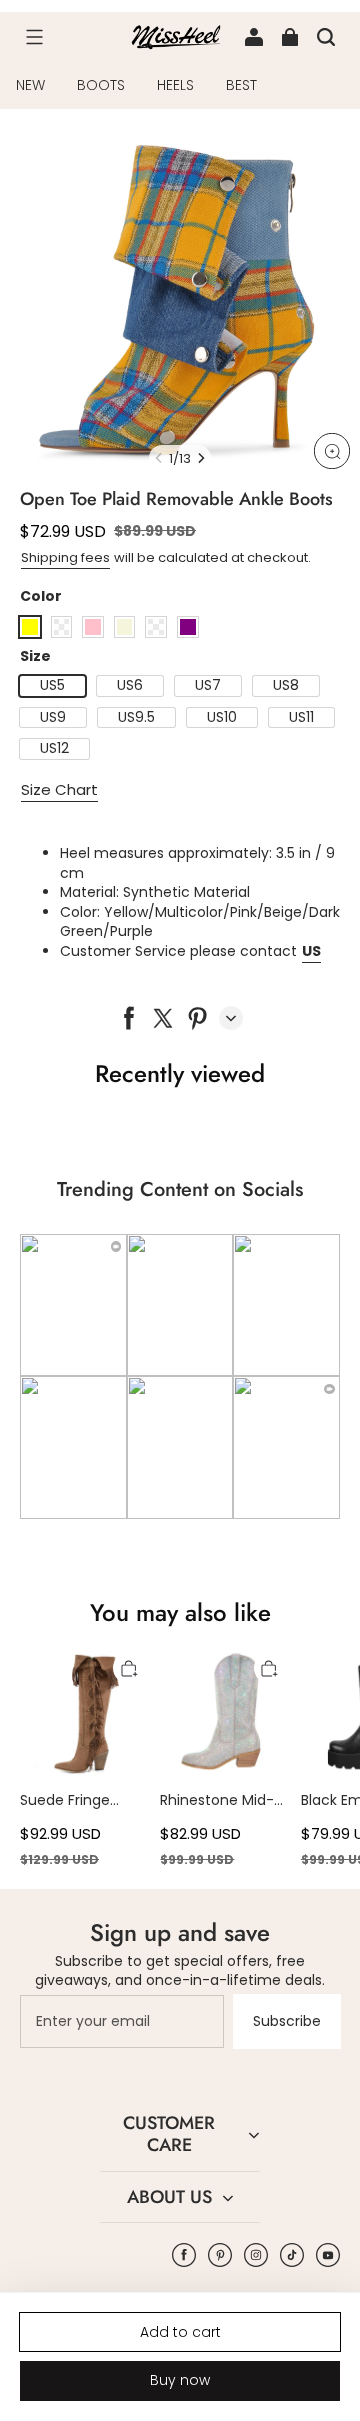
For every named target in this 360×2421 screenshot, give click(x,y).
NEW (30, 85)
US (311, 951)
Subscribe (287, 2021)
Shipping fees (65, 557)
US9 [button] (53, 717)
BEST (241, 85)
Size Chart (59, 789)
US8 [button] (286, 685)
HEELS (175, 85)
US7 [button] (208, 685)
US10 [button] (222, 717)
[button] (34, 37)
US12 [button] (54, 748)
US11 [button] (301, 717)
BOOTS (101, 85)
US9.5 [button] (136, 717)
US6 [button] (130, 685)
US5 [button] (52, 685)
